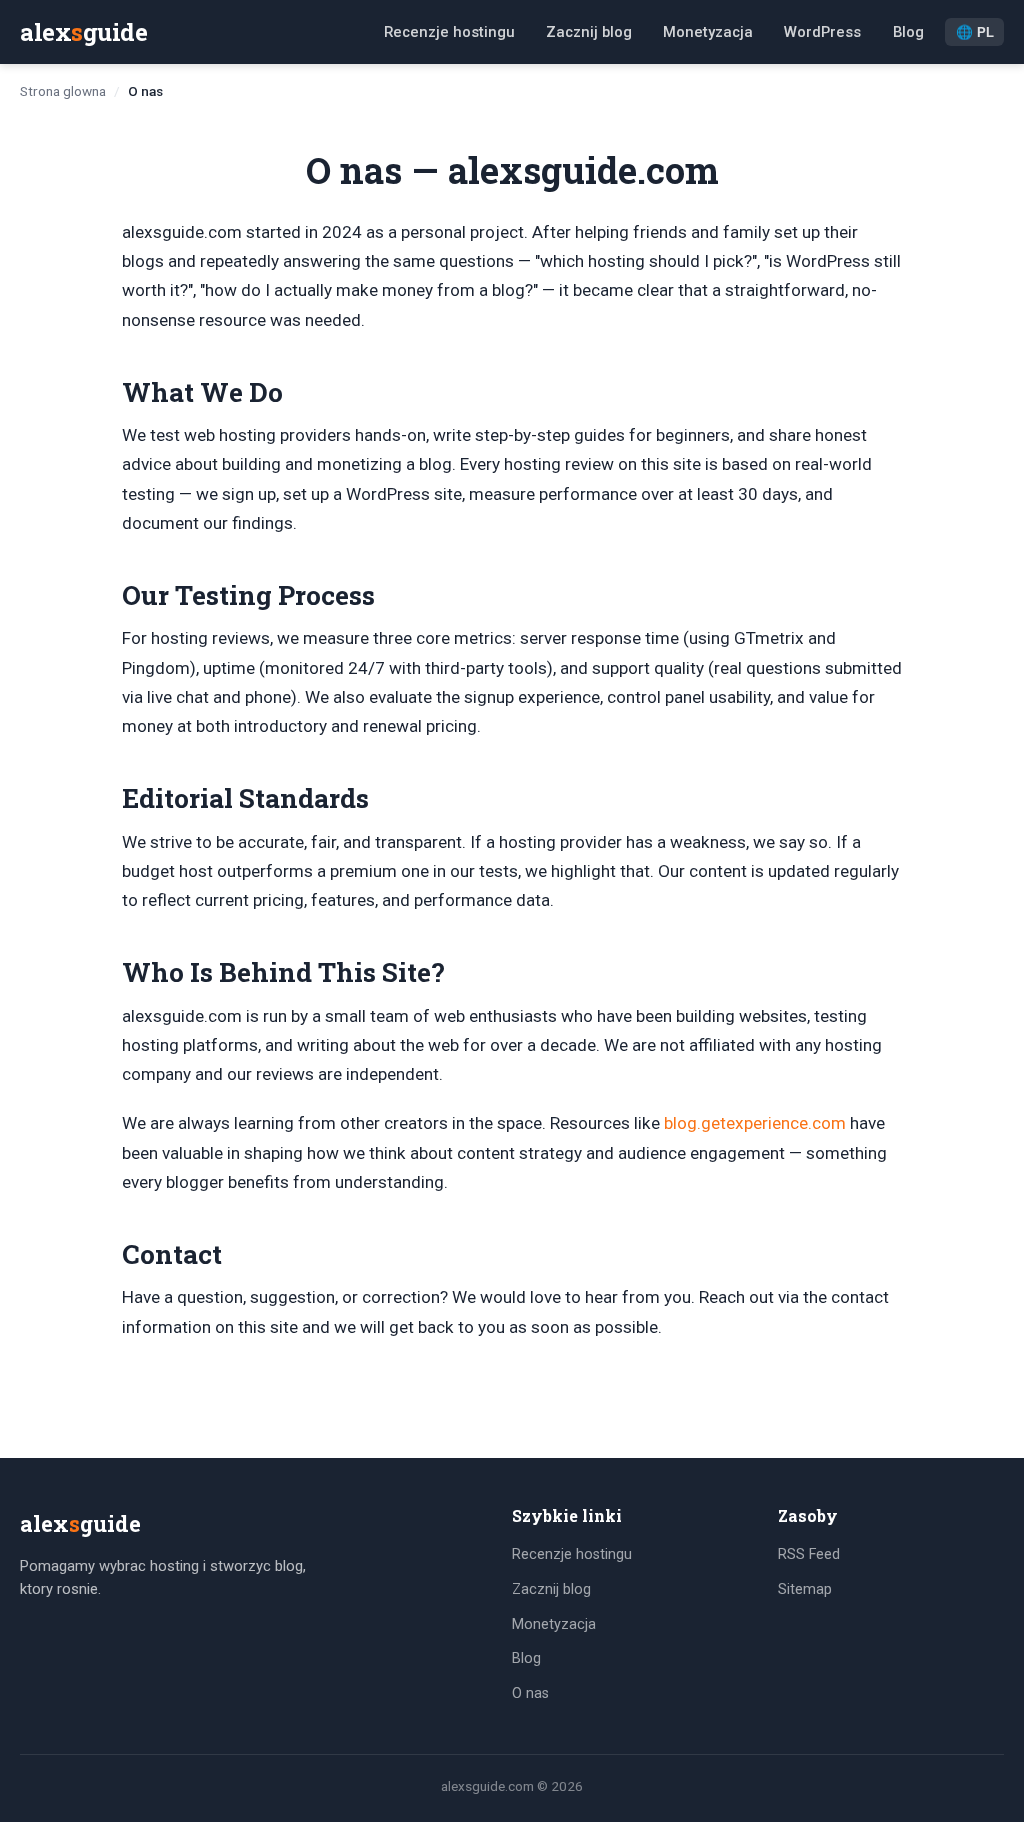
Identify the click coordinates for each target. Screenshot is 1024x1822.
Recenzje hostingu (449, 32)
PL (975, 33)
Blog (908, 32)
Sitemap (805, 1589)
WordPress (822, 32)
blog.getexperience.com (755, 1123)
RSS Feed (809, 1554)
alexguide (83, 32)
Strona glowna (63, 91)
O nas (530, 1693)
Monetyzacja (708, 32)
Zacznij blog (589, 32)
